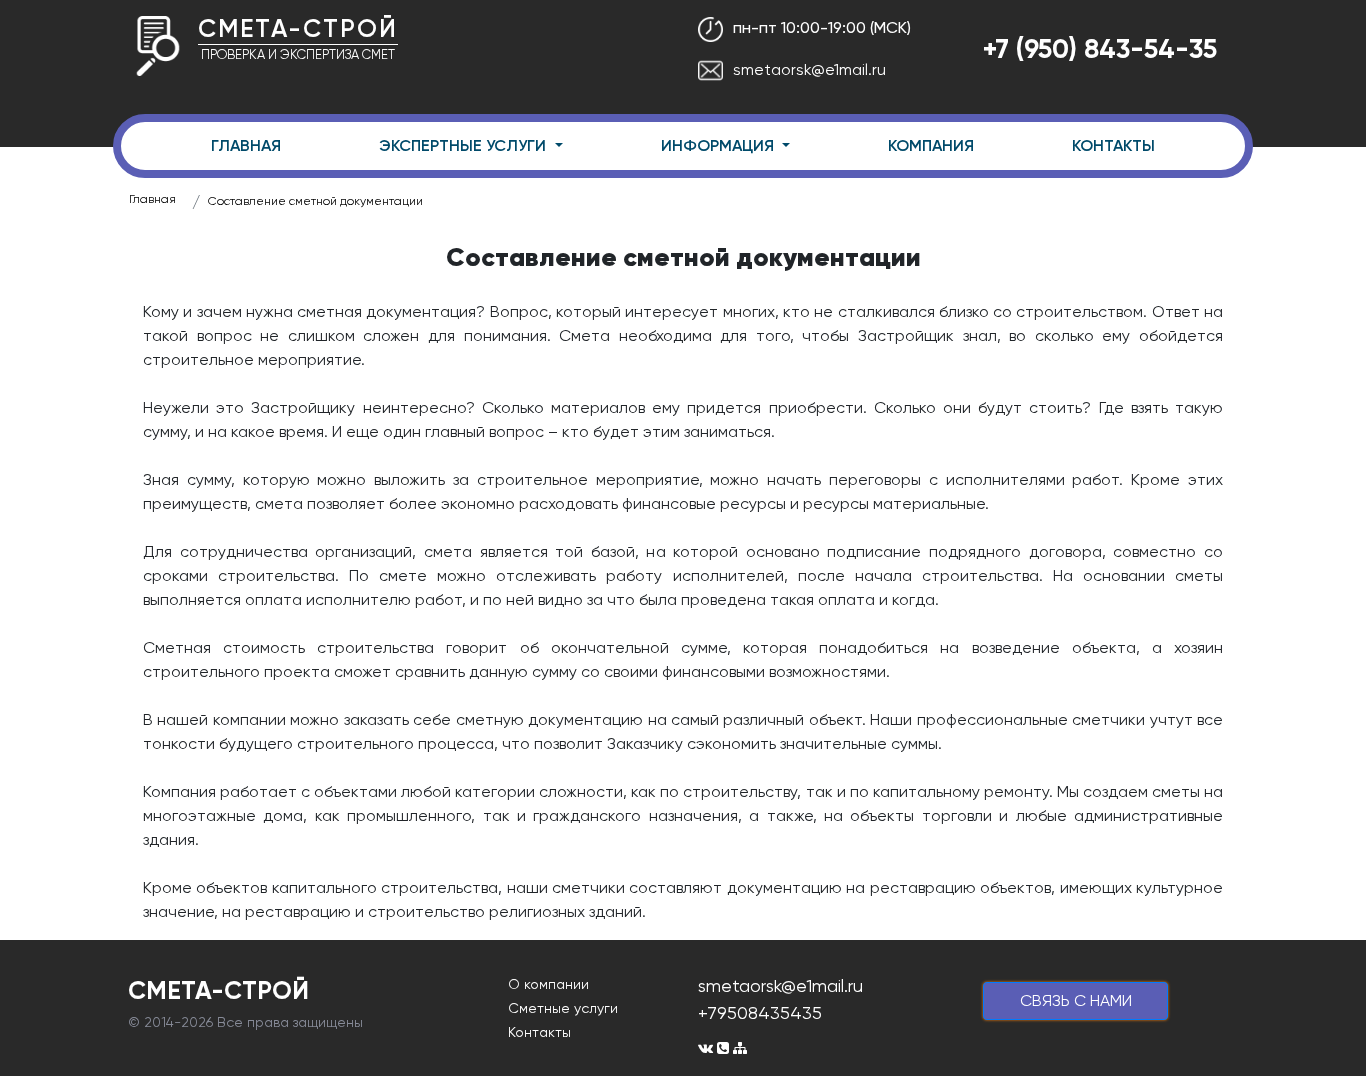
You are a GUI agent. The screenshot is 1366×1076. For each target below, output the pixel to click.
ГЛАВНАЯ (246, 145)
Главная (152, 199)
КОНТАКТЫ (1113, 145)
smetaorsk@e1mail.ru (809, 69)
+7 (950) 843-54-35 (1100, 48)
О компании (548, 984)
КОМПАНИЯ (931, 145)
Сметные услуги (563, 1008)
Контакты (539, 1032)
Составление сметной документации (315, 201)
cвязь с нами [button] (1076, 1000)
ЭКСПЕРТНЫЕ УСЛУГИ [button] (464, 145)
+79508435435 (760, 1012)
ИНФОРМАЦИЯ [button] (719, 145)
